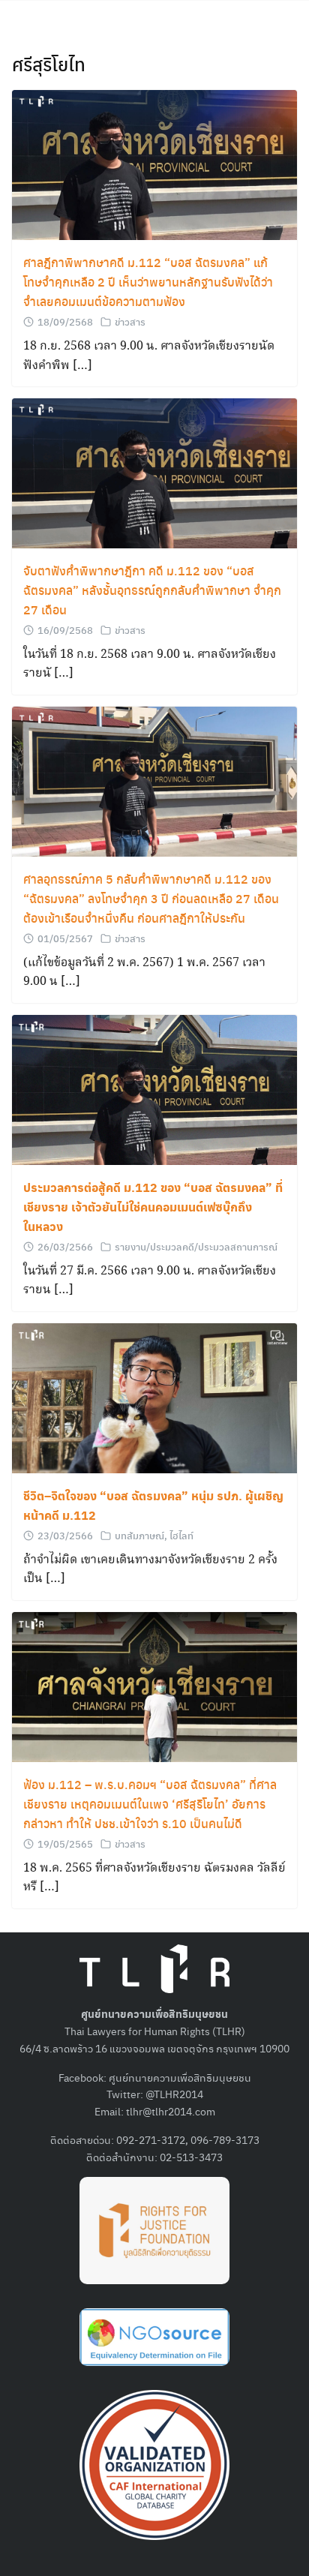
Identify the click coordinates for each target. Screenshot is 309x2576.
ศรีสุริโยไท (49, 64)
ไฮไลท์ (181, 1535)
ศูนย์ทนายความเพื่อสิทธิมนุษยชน (180, 2077)
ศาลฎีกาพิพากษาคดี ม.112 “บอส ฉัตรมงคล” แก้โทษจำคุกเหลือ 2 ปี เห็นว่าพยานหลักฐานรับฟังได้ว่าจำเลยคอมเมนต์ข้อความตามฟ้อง (148, 282)
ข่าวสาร (130, 321)
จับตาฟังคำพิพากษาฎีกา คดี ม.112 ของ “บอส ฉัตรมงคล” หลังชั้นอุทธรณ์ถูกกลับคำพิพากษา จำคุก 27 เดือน (152, 590)
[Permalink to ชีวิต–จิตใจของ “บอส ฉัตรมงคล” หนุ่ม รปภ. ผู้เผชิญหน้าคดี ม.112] (154, 1396)
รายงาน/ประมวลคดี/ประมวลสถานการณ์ (196, 1246)
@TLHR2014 (174, 2094)
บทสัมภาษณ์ (139, 1535)
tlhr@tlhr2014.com (171, 2111)
